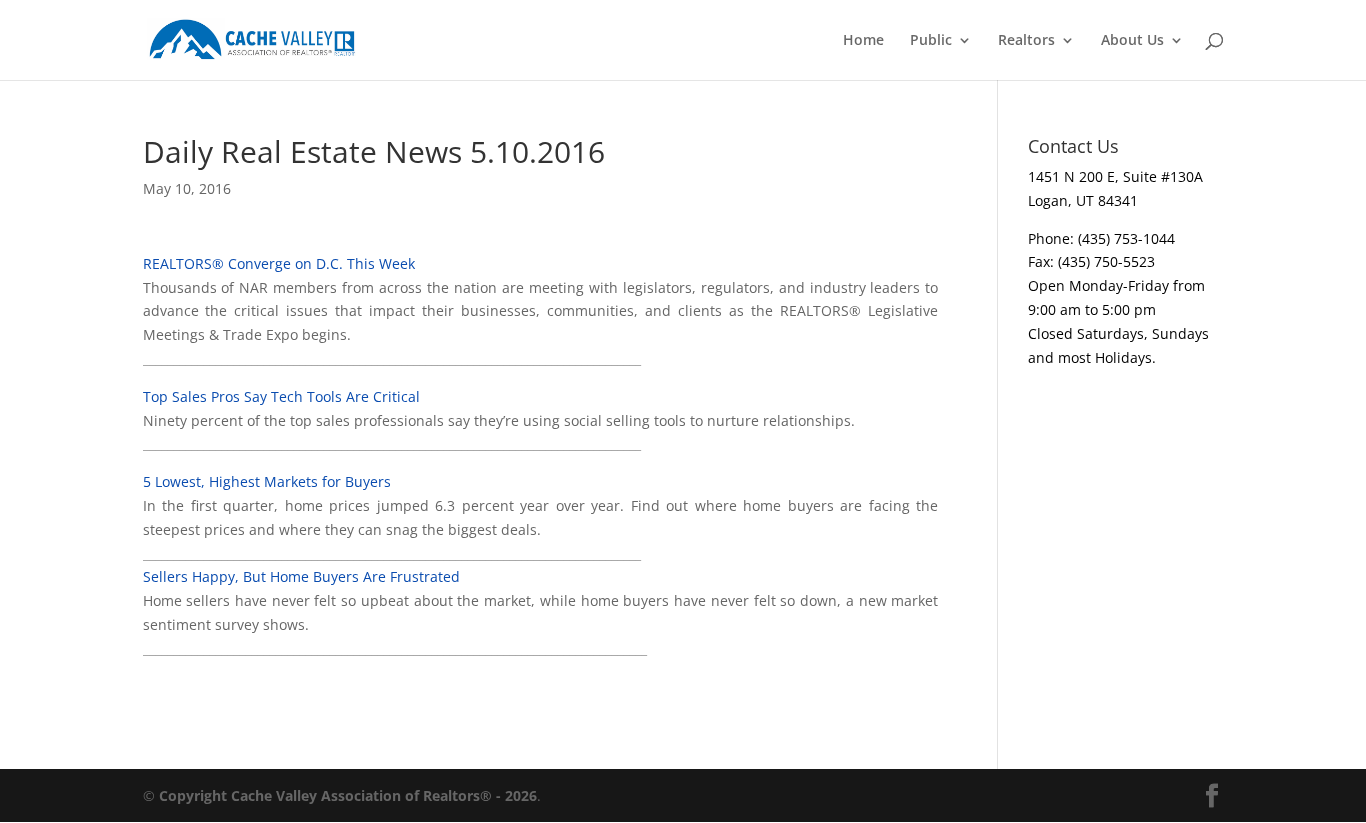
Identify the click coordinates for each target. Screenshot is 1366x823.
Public (931, 41)
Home (863, 41)
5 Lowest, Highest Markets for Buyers (267, 481)
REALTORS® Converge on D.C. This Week (279, 263)
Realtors (1026, 41)
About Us (1132, 41)
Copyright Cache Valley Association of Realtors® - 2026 (348, 795)
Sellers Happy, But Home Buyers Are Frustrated (301, 576)
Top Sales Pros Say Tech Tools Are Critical (281, 396)
